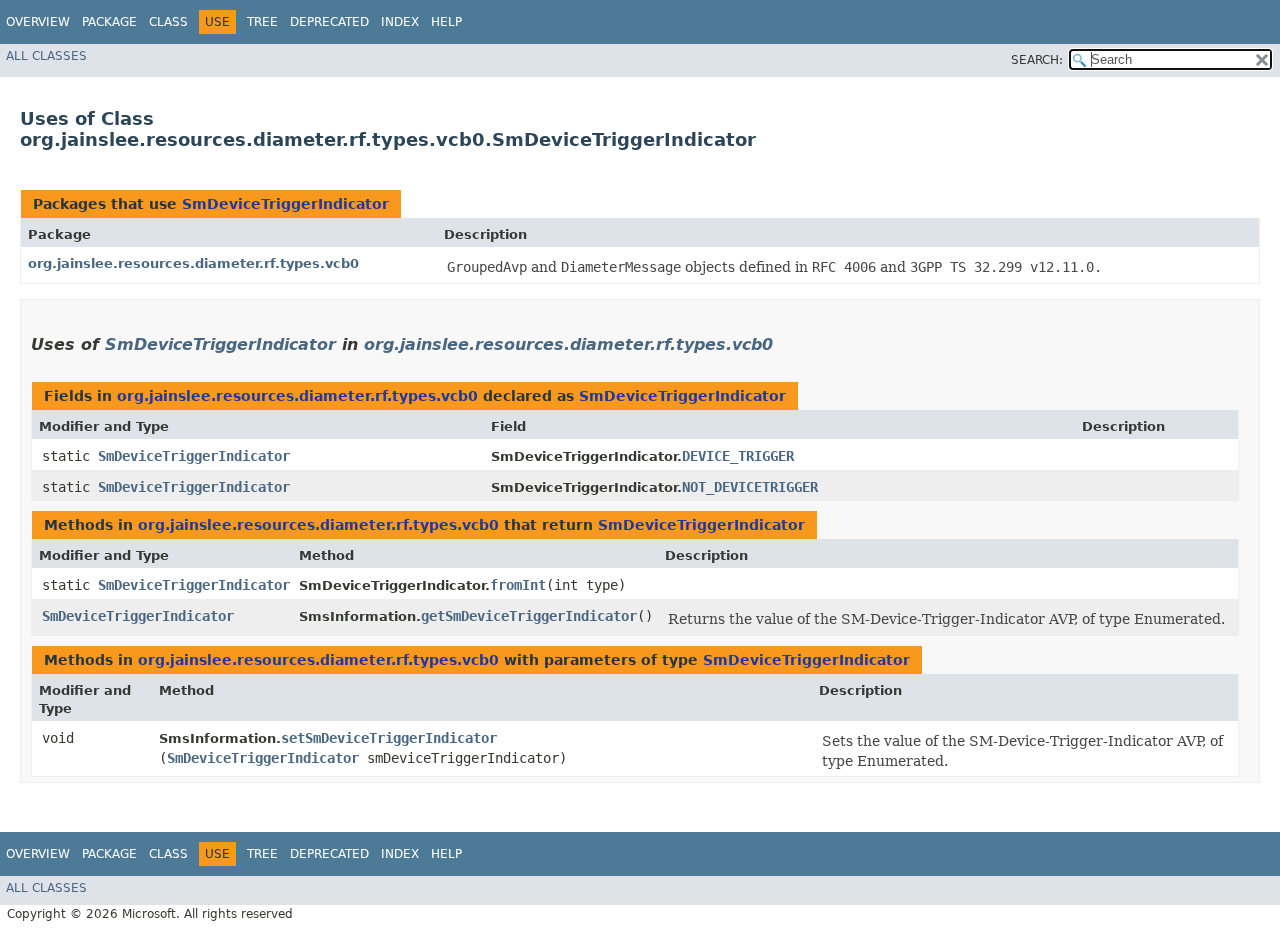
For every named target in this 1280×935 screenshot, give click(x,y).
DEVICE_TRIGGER (738, 456)
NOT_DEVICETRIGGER (750, 487)
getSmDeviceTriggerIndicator (529, 616)
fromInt (518, 585)
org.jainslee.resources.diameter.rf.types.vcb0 (193, 263)
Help (446, 22)
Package (109, 22)
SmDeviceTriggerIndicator (285, 204)
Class (168, 22)
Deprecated (329, 22)
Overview (38, 22)
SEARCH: (1037, 60)
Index (400, 22)
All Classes (46, 56)
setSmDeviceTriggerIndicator (389, 738)
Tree (262, 22)
